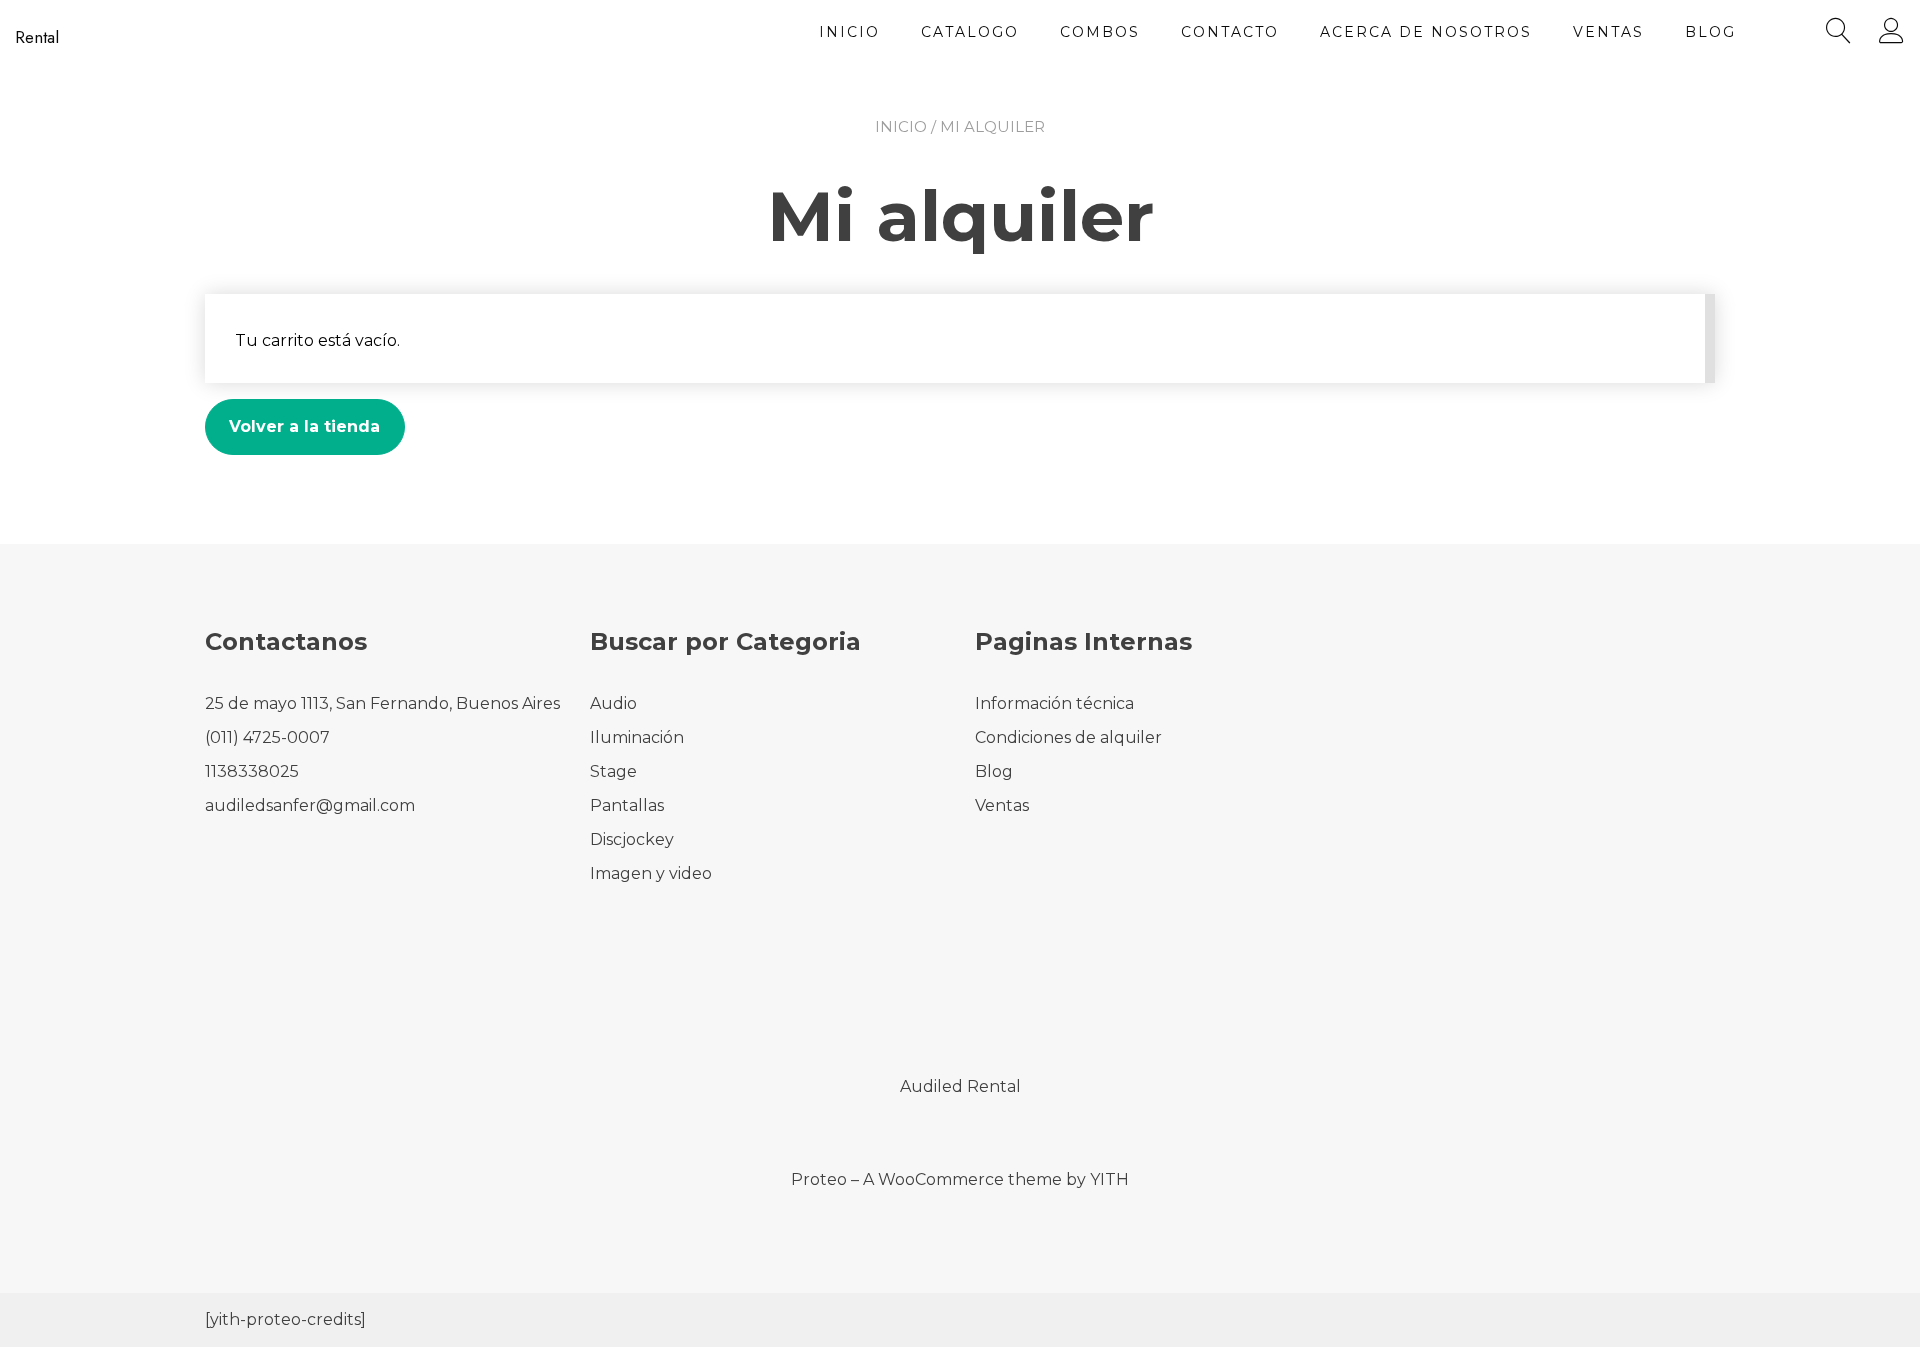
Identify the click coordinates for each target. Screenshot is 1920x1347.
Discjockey (632, 839)
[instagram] (987, 1001)
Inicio (849, 32)
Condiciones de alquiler (1068, 737)
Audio (613, 703)
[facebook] (932, 1001)
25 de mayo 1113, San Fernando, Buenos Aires (382, 703)
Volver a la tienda (304, 426)
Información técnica (1054, 703)
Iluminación (637, 737)
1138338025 (252, 771)
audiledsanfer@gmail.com (310, 805)
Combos (1100, 32)
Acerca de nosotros (1426, 32)
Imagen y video (651, 873)
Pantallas (627, 805)
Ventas (1608, 32)
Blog (1710, 32)
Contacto (1230, 32)
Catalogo (970, 32)
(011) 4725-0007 (267, 737)
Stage (613, 771)
